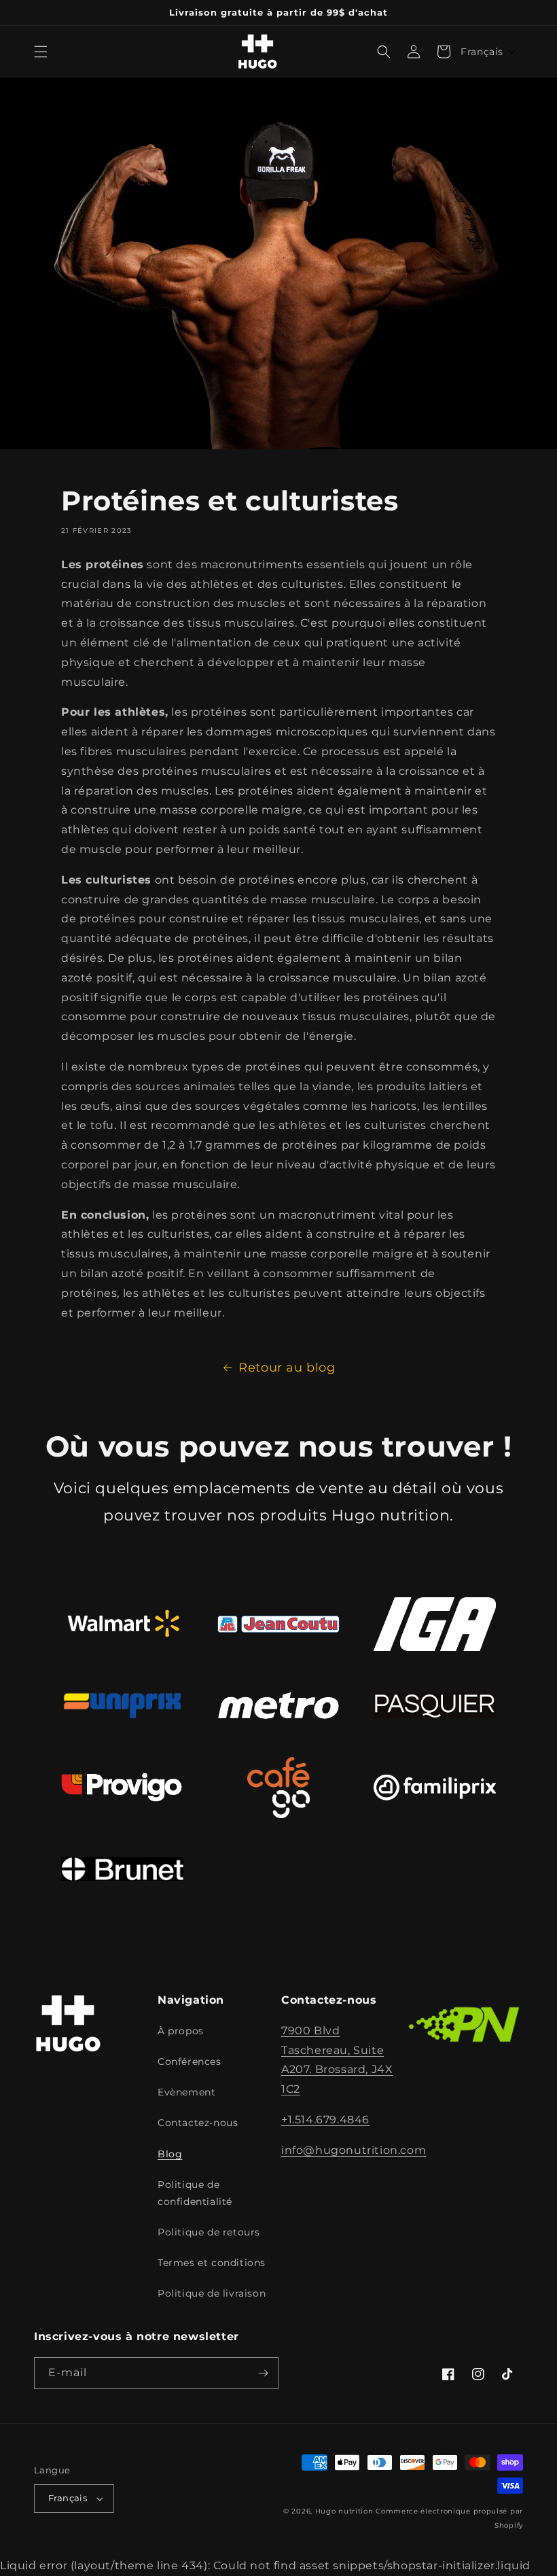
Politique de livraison (212, 2293)
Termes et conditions (212, 2263)
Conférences (190, 2061)
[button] (41, 52)
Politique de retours (209, 2232)
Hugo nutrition (344, 2511)
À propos (181, 2031)
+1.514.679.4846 (325, 2120)
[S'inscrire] (263, 2373)
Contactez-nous (198, 2123)
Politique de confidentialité (195, 2193)
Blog (170, 2154)
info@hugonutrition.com (354, 2150)
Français (68, 2498)
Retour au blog (287, 1368)
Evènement (186, 2092)
